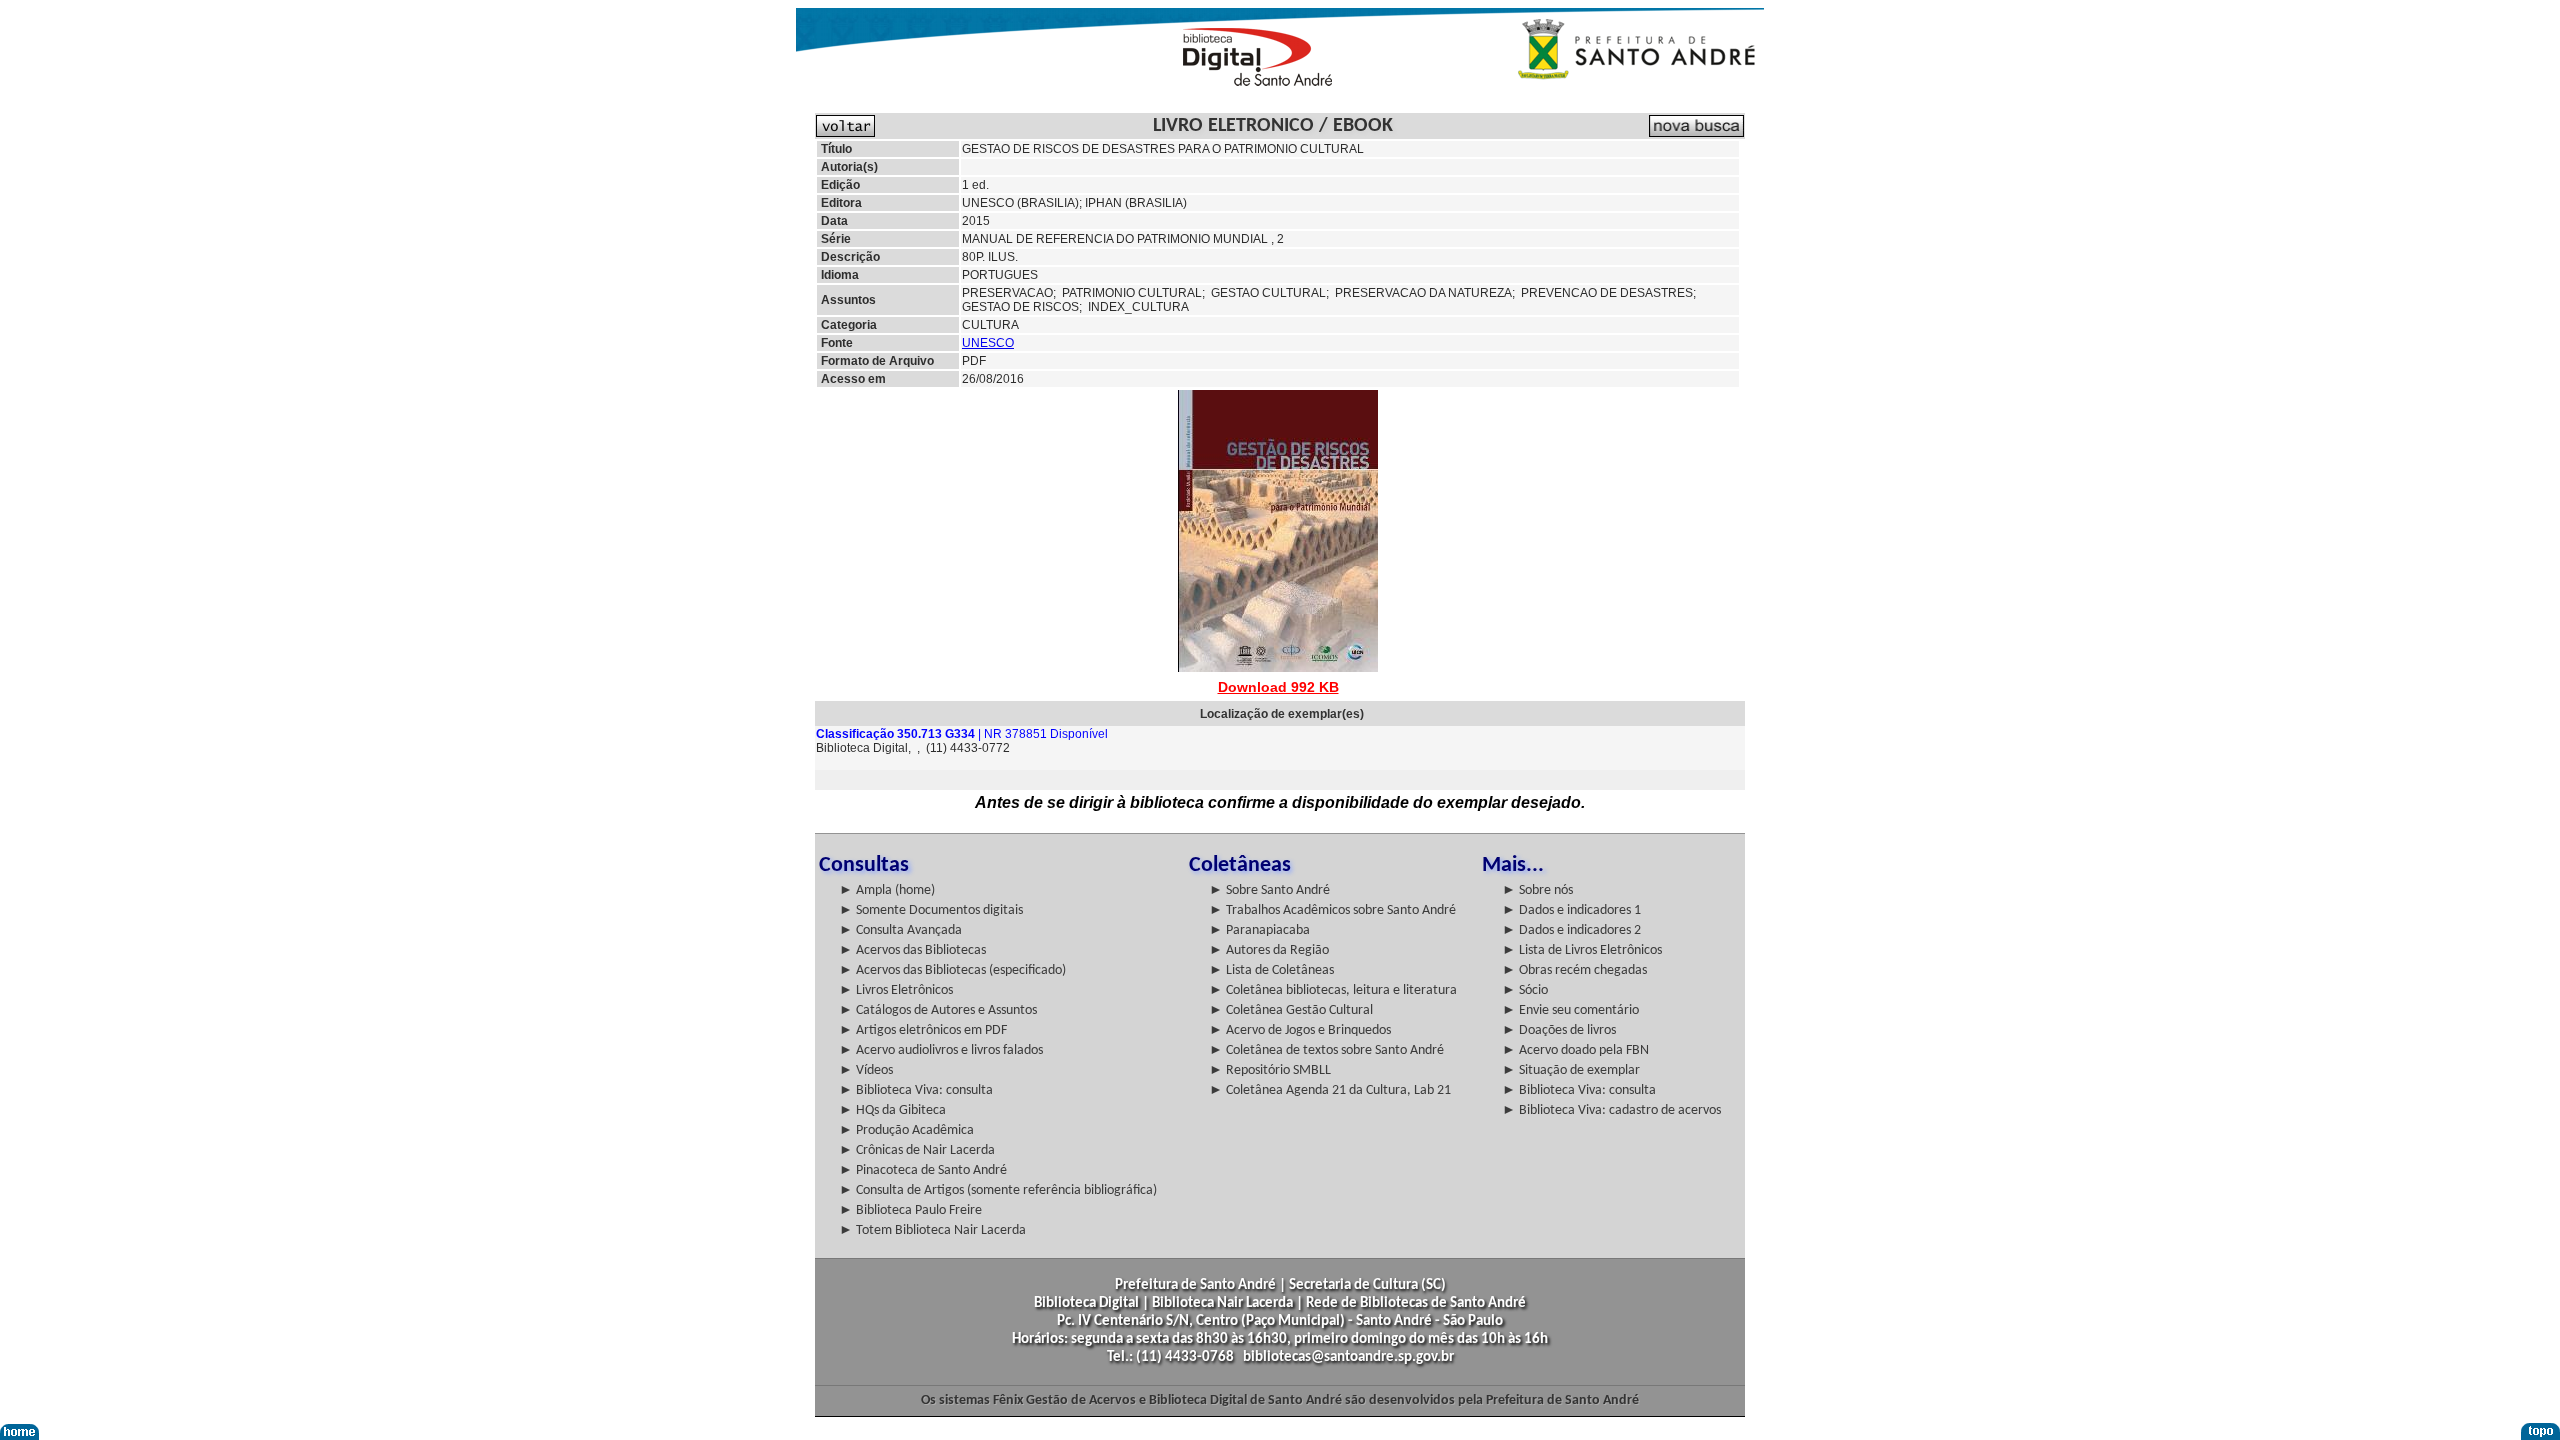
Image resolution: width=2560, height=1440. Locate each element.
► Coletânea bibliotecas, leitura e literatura (1333, 990)
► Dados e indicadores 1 (1571, 910)
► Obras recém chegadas (1574, 970)
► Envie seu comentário (1570, 1010)
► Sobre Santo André (1269, 890)
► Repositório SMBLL (1270, 1070)
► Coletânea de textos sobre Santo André (1326, 1050)
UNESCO (988, 343)
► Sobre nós (1537, 890)
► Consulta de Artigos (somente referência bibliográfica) (998, 1190)
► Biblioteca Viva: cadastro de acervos (1611, 1110)
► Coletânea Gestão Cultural (1291, 1010)
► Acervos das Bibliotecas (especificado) (952, 970)
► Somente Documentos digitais (931, 910)
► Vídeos (866, 1070)
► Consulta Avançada (900, 930)
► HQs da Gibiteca (892, 1110)
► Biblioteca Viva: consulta (916, 1090)
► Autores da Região (1269, 950)
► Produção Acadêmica (906, 1130)
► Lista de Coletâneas (1271, 970)
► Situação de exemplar (1571, 1070)
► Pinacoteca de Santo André (923, 1170)
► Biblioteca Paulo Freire (910, 1210)
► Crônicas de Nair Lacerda (917, 1150)
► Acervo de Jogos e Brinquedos (1300, 1030)
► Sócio (1525, 990)
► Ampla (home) (887, 890)
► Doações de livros (1559, 1030)
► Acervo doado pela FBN (1575, 1050)
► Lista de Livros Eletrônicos (1582, 950)
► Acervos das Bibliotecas (912, 950)
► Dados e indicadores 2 (1571, 930)
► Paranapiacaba (1259, 930)
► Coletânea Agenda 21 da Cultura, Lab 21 (1330, 1090)
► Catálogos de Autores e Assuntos (938, 1010)
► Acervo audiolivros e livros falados (941, 1050)
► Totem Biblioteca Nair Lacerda (932, 1230)
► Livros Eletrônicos (896, 990)
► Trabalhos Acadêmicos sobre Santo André (1332, 910)
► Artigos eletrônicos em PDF (923, 1030)
